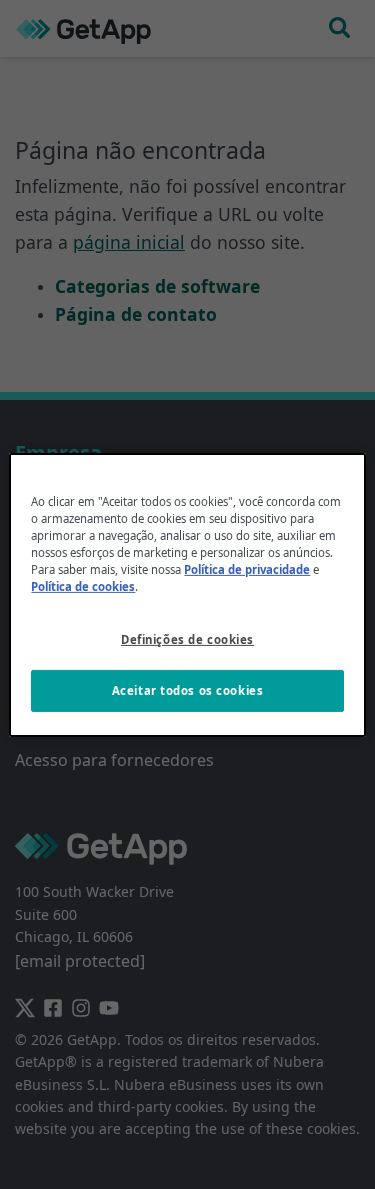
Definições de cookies (187, 639)
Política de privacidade (247, 569)
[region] (187, 594)
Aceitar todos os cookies (188, 690)
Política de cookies (83, 586)
